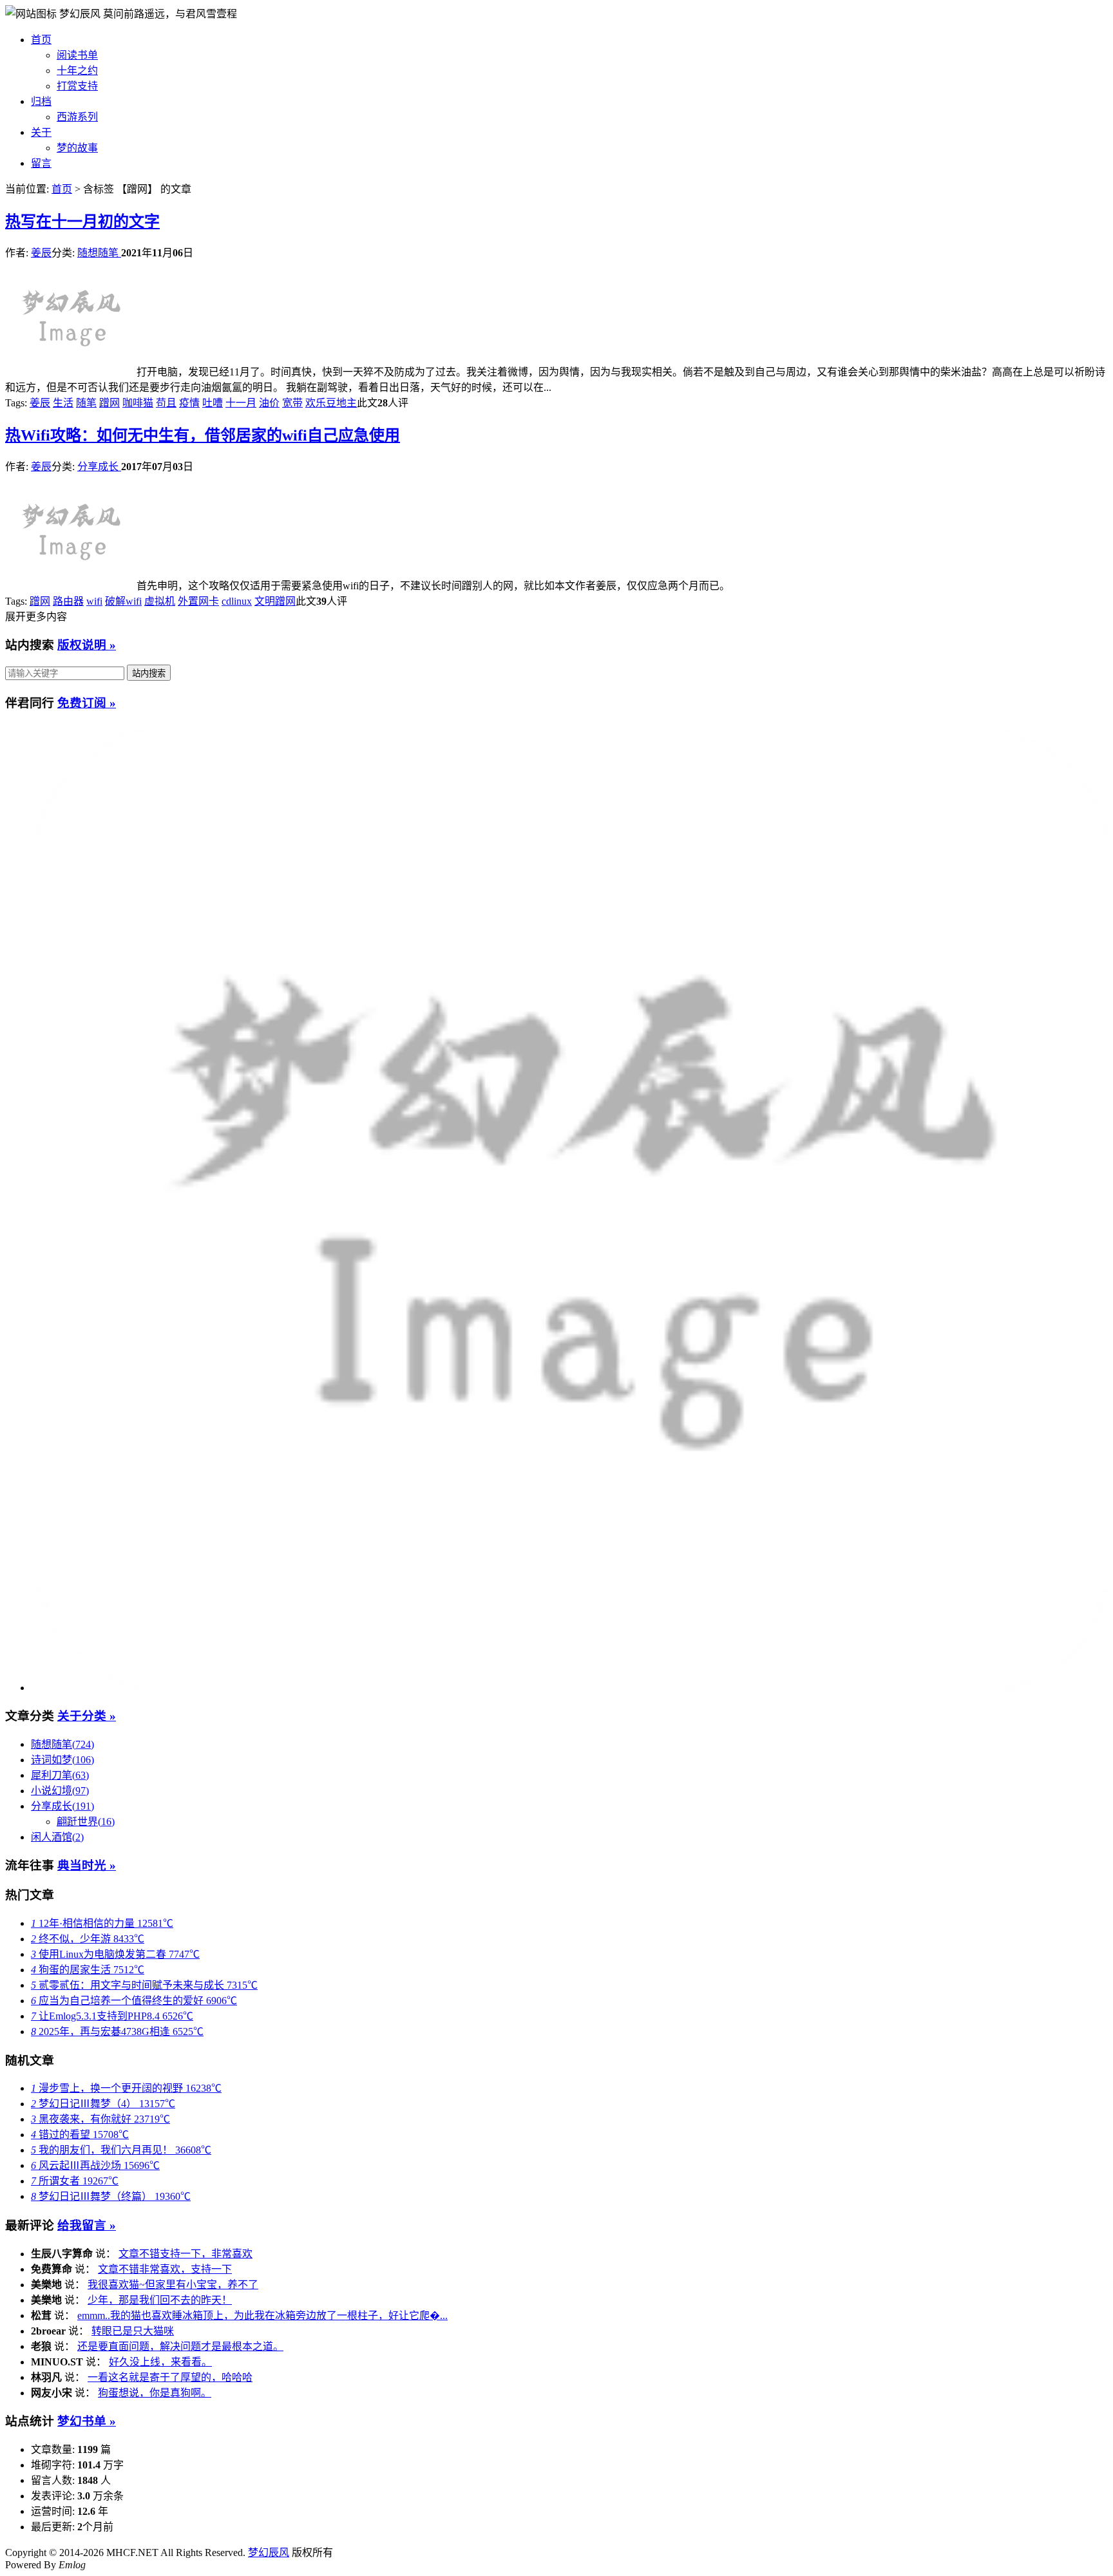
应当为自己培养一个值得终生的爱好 (134, 2001)
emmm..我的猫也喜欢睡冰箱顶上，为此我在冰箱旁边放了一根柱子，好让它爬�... (262, 2316)
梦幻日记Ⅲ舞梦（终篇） (111, 2196)
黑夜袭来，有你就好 (100, 2119)
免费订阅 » (87, 703)
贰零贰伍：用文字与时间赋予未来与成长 (144, 1985)
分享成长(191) (62, 1806)
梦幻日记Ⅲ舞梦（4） (103, 2104)
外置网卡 (198, 601)
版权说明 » (87, 645)
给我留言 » (87, 2225)
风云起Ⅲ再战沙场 (95, 2165)
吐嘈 (213, 403)
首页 (41, 40)
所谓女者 (75, 2181)
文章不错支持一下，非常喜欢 (185, 2254)
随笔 (86, 403)
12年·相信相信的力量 (102, 1923)
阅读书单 (77, 55)
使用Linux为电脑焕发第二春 (115, 1954)
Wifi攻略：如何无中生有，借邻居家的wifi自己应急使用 (203, 435)
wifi (94, 601)
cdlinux (237, 601)
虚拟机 (160, 601)
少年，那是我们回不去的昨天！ (160, 2300)
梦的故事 (77, 148)
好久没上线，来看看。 (160, 2362)
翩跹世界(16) (86, 1822)
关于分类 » (87, 1716)
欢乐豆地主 (331, 403)
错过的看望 (80, 2135)
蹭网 (109, 403)
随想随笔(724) (62, 1744)
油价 (269, 403)
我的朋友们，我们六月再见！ (121, 2150)
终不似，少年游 (88, 1939)
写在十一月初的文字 (82, 222)
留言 (41, 163)
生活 (63, 403)
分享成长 (99, 467)
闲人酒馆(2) (57, 1837)
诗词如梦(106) (62, 1760)
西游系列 (77, 117)
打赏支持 (77, 86)
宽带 (292, 403)
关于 (41, 132)
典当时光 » (87, 1865)
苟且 (166, 403)
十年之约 (77, 71)
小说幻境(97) (60, 1791)
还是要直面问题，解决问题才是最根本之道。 (180, 2346)
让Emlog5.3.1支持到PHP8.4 (112, 2016)
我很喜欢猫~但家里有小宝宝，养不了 (173, 2285)
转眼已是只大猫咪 (133, 2331)
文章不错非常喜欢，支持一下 (165, 2269)
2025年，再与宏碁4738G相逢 (117, 2031)
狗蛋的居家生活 (88, 1970)
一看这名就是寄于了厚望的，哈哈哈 (170, 2377)
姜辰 (41, 253)
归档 (41, 101)
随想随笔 (99, 253)
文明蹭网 (275, 601)
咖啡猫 (138, 403)
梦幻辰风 (81, 14)
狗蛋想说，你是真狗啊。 (155, 2393)
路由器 (68, 601)
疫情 (189, 403)
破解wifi (123, 601)
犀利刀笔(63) (60, 1775)
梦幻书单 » (87, 2421)
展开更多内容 (36, 617)
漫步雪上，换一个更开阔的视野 (126, 2088)
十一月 (241, 403)
